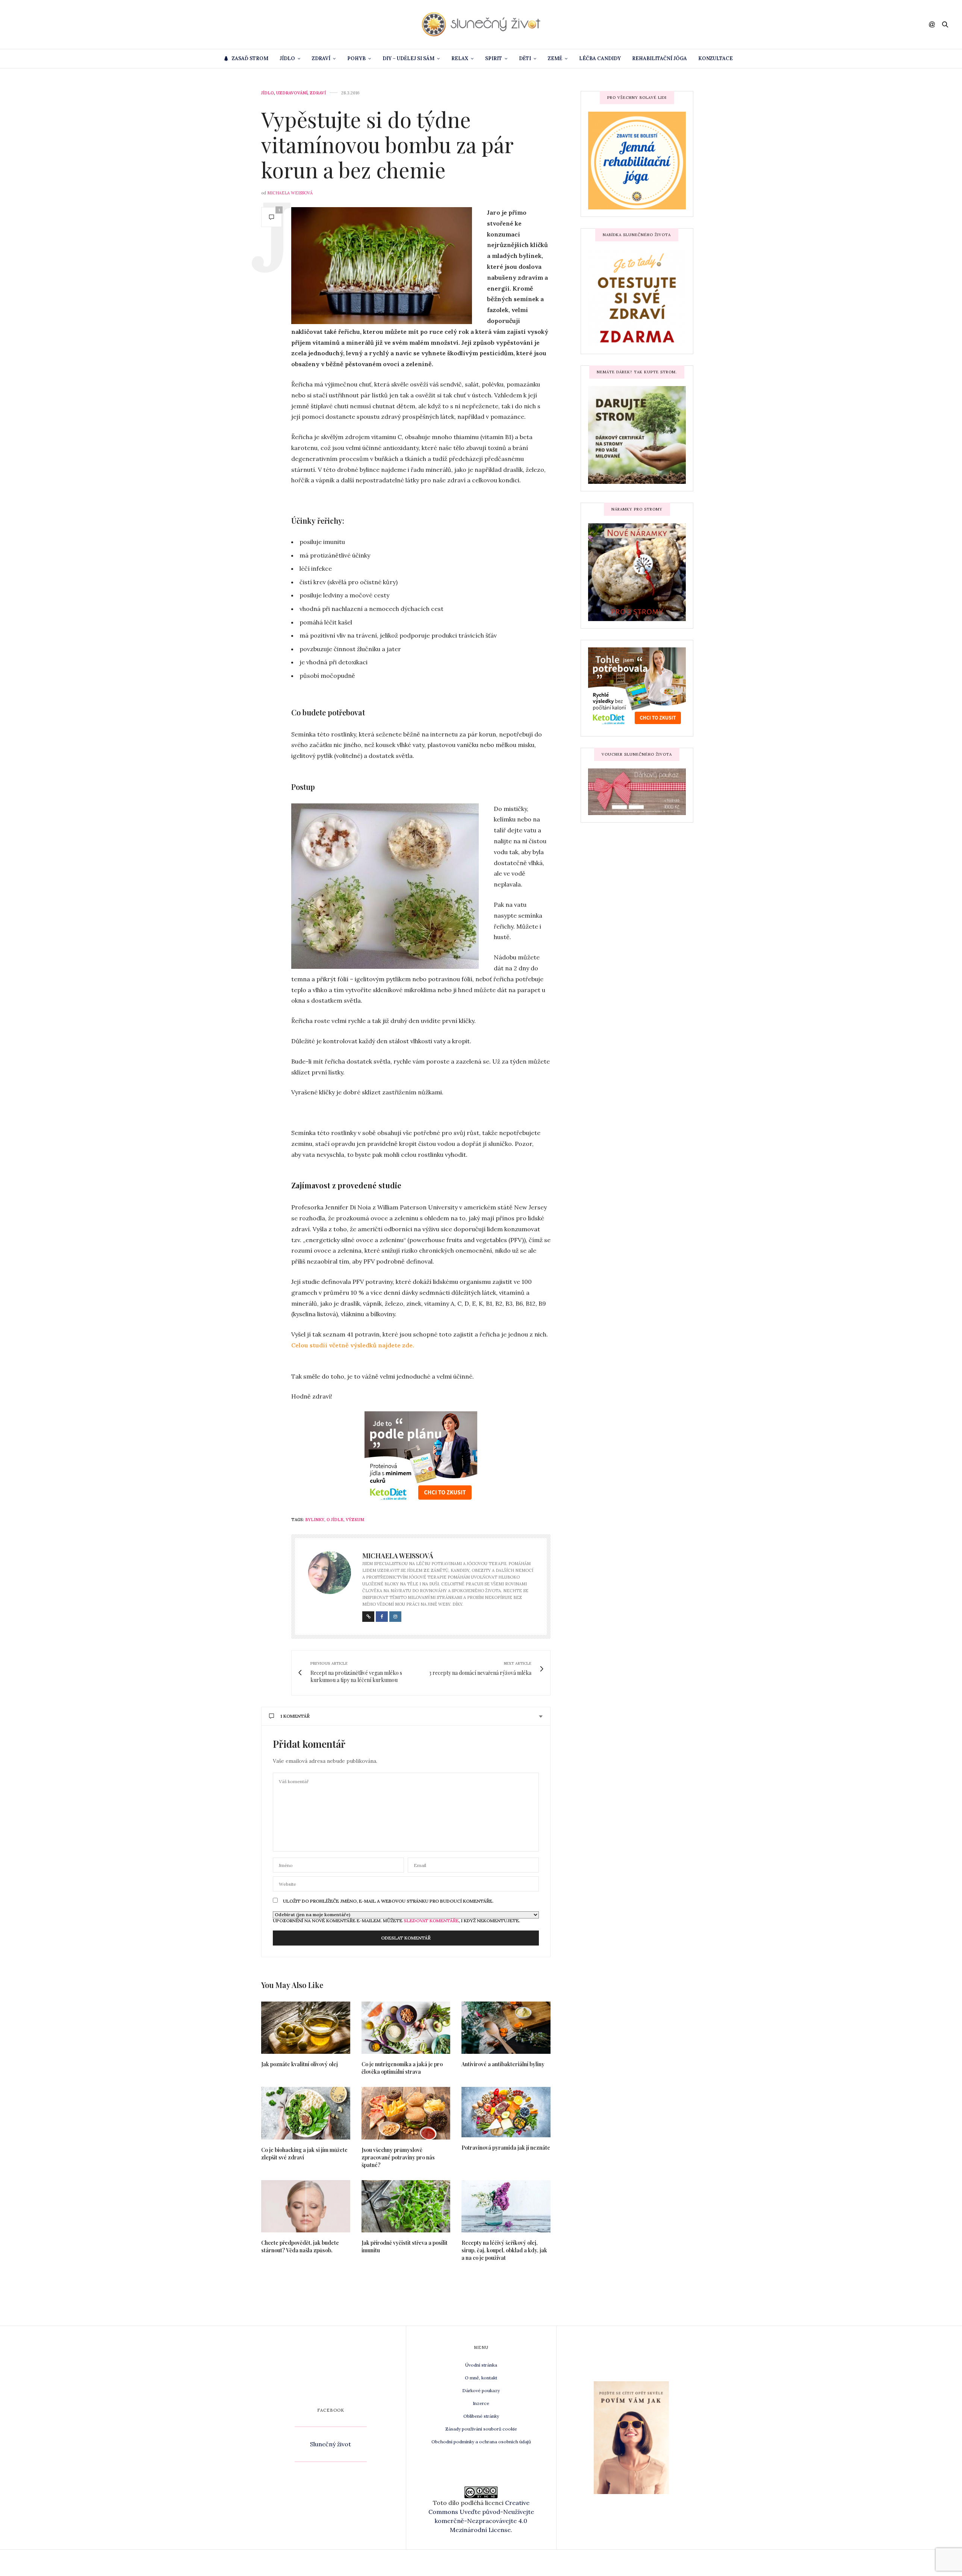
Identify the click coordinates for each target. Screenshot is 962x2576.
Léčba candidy (600, 58)
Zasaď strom (250, 58)
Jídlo (287, 58)
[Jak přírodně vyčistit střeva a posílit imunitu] (406, 2206)
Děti (525, 58)
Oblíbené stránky (481, 2416)
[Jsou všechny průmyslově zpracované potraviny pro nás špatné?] (406, 2113)
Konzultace (715, 58)
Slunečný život (330, 2444)
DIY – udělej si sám (408, 58)
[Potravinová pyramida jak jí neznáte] (506, 2112)
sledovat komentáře (431, 1921)
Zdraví (321, 58)
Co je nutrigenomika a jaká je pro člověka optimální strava (402, 2068)
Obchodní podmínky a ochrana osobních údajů (481, 2442)
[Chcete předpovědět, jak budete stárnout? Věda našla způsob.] (306, 2206)
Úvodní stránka (481, 2365)
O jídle (335, 1520)
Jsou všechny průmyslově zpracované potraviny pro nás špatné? (398, 2157)
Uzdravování (292, 93)
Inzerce (481, 2403)
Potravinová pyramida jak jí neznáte (506, 2148)
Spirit (494, 58)
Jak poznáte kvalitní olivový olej (299, 2064)
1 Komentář (295, 1716)
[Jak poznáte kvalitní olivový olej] (306, 2028)
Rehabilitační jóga (659, 58)
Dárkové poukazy (481, 2390)
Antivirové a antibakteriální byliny (503, 2064)
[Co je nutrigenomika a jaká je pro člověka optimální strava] (406, 2028)
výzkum (355, 1520)
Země (555, 58)
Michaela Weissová (290, 193)
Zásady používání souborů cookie (481, 2429)
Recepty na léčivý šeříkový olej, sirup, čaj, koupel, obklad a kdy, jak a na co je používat (504, 2250)
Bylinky (315, 1520)
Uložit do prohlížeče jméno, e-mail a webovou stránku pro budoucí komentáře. (388, 1901)
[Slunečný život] (481, 24)
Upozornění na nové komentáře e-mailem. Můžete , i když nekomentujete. (396, 1920)
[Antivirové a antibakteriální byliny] (506, 2028)
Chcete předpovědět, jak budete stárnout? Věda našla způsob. (300, 2246)
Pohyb (356, 58)
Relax (460, 58)
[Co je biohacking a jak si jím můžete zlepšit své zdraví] (306, 2113)
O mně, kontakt (481, 2378)
